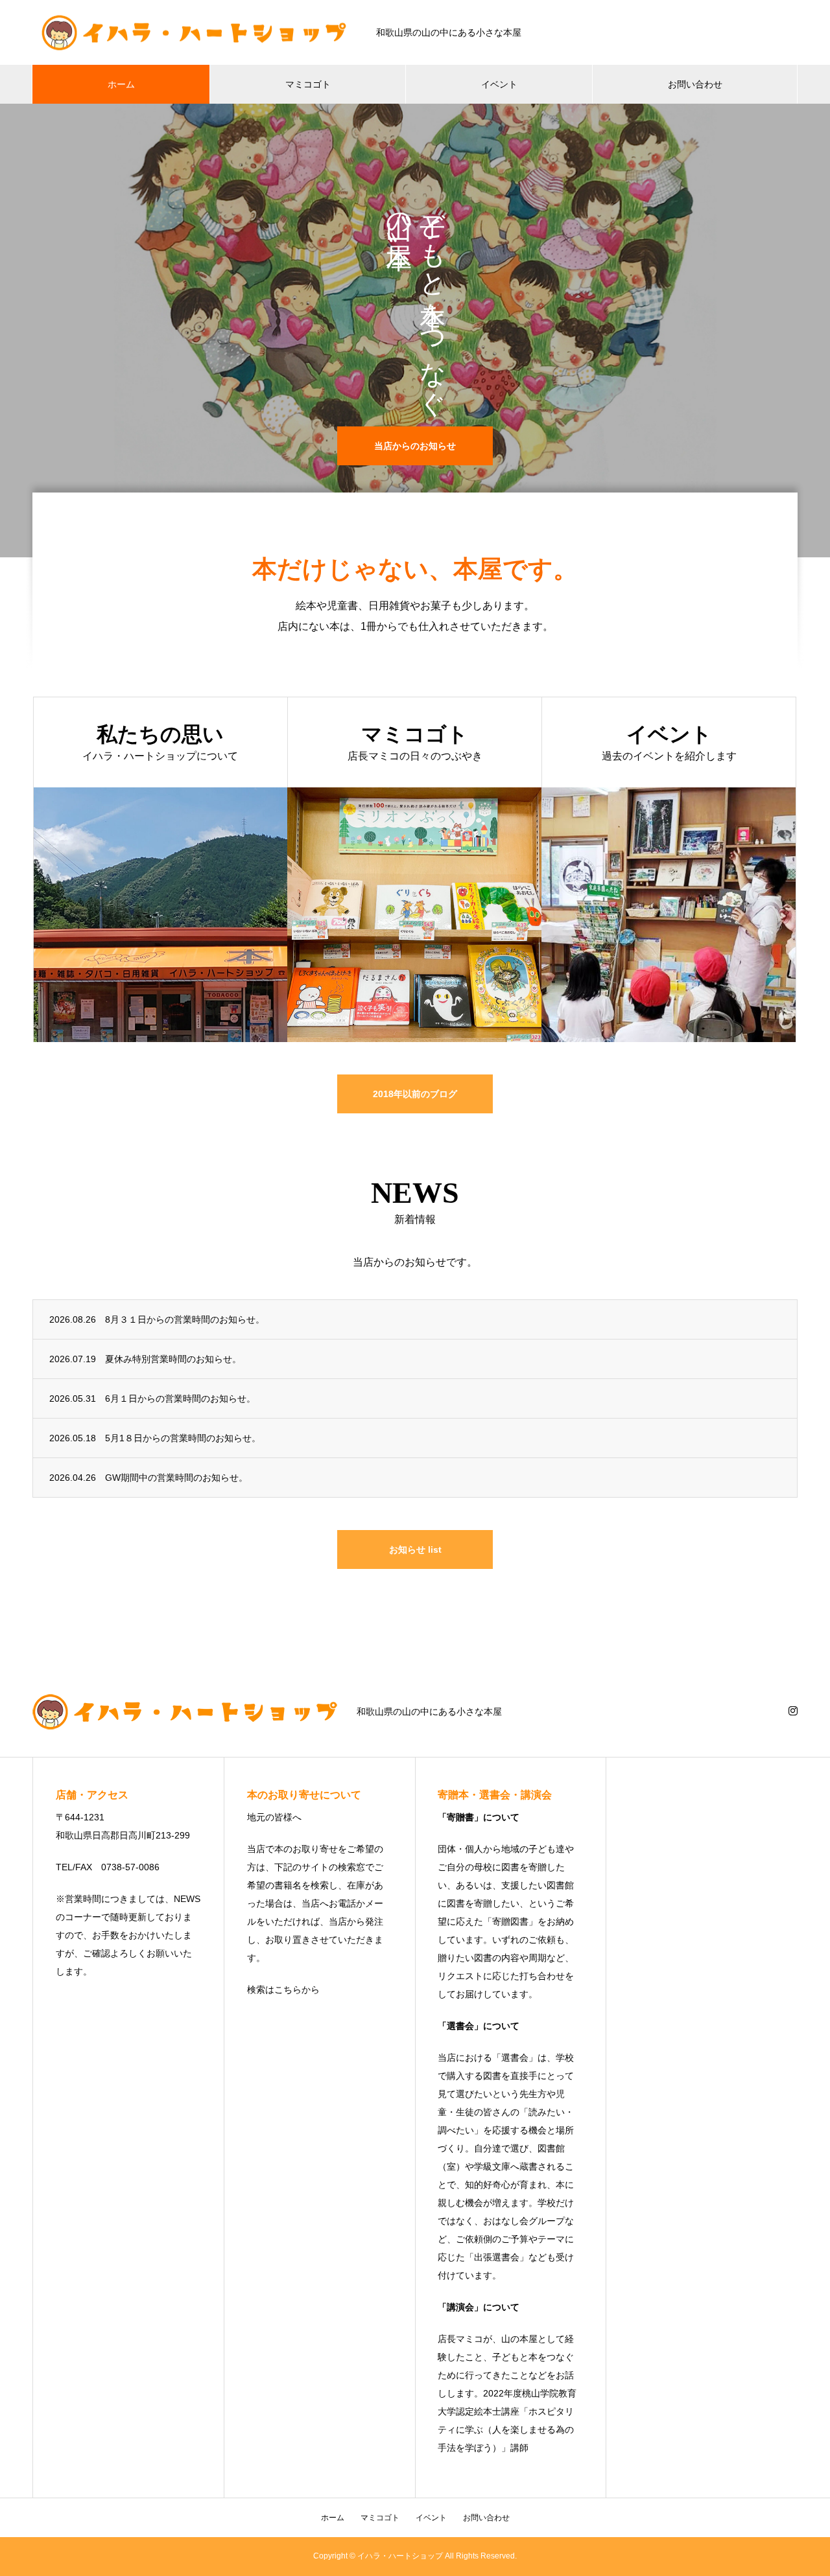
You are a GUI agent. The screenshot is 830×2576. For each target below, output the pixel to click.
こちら (288, 1990)
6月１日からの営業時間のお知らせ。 (180, 1398)
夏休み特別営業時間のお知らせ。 (173, 1359)
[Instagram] (793, 1711)
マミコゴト (308, 84)
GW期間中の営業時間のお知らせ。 (176, 1478)
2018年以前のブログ (415, 1094)
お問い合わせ (695, 84)
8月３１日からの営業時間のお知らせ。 (185, 1319)
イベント (499, 84)
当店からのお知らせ (415, 446)
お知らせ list (415, 1549)
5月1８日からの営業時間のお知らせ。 (183, 1438)
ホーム (121, 84)
